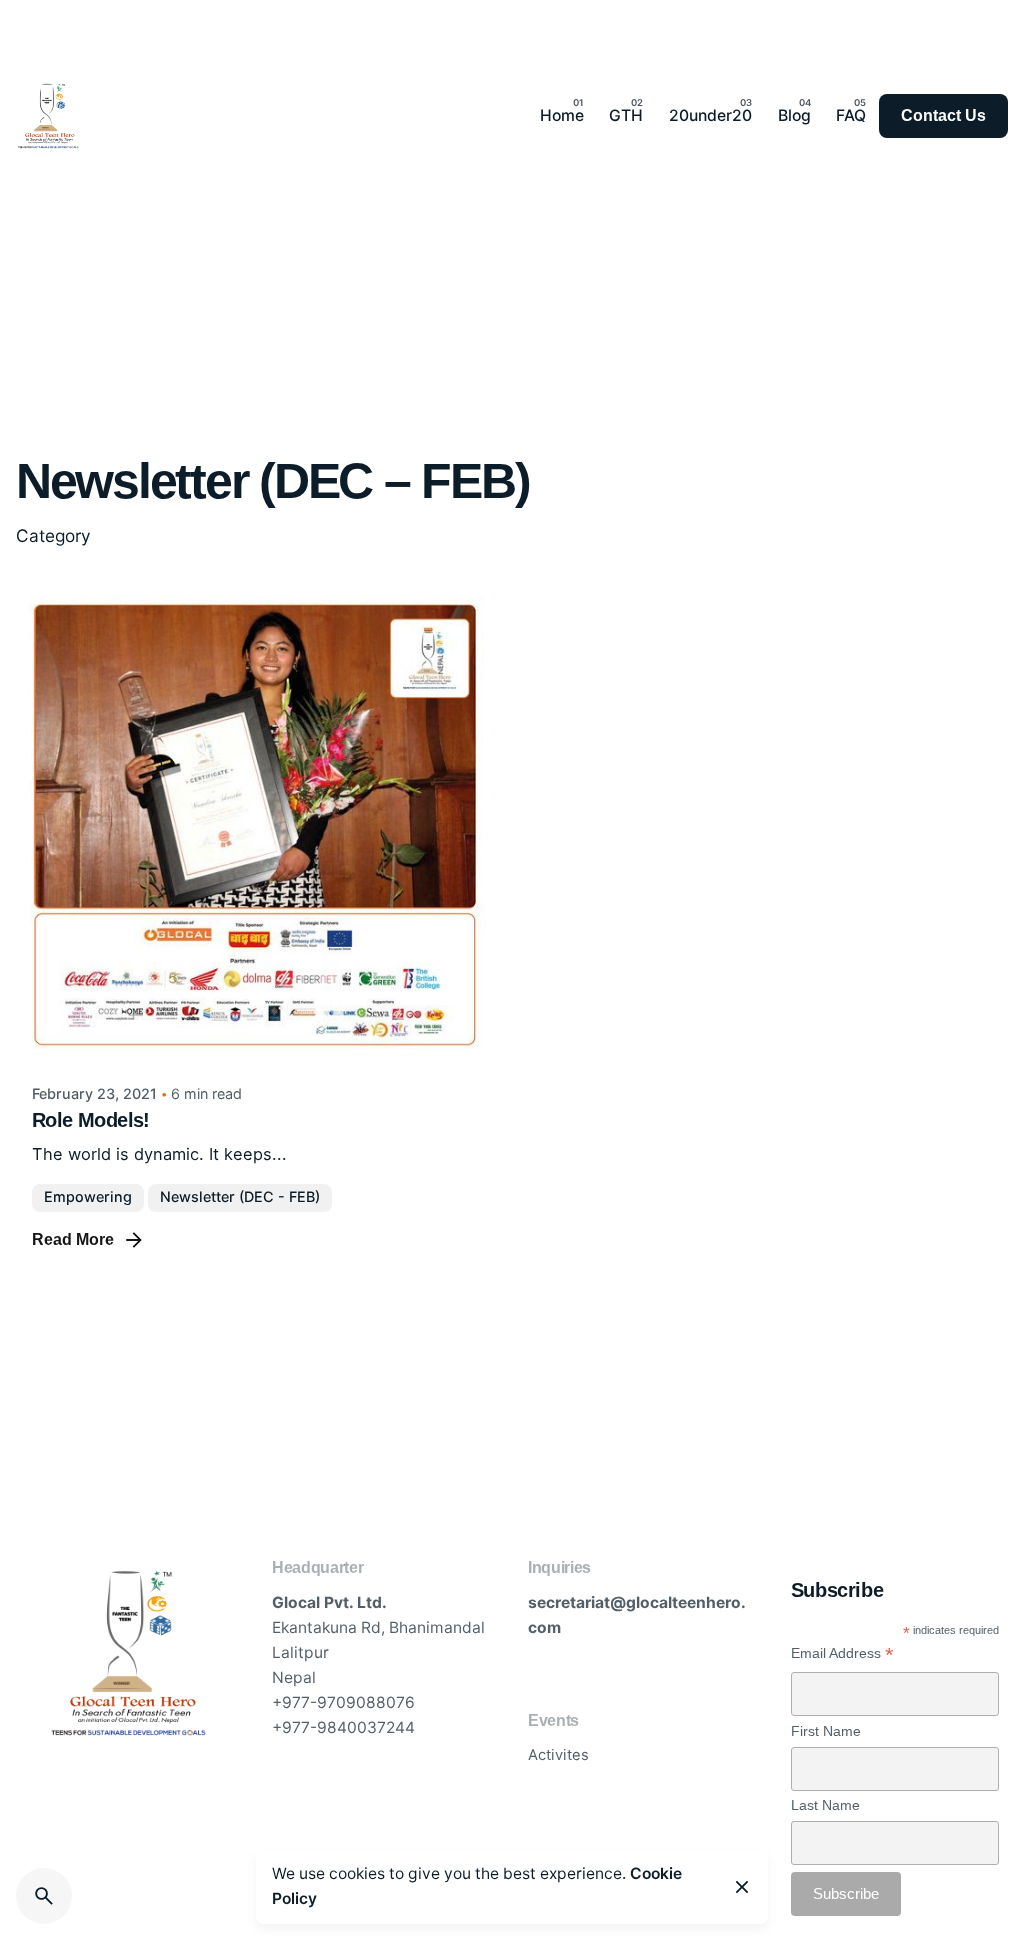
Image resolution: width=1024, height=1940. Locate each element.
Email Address (842, 1653)
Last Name (825, 1805)
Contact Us (943, 115)
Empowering (88, 1196)
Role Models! (91, 1120)
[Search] (44, 1896)
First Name (826, 1731)
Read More (73, 1239)
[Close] (742, 1887)
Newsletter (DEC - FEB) (240, 1196)
